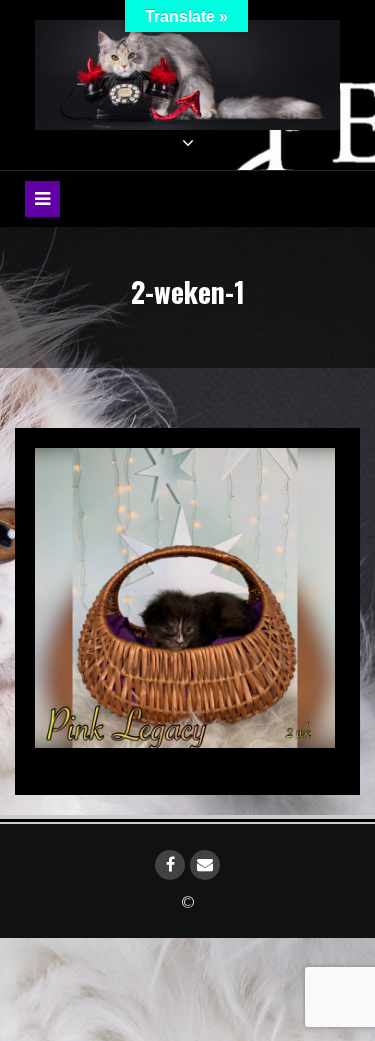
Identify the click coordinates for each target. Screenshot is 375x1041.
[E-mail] (205, 865)
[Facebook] (170, 865)
